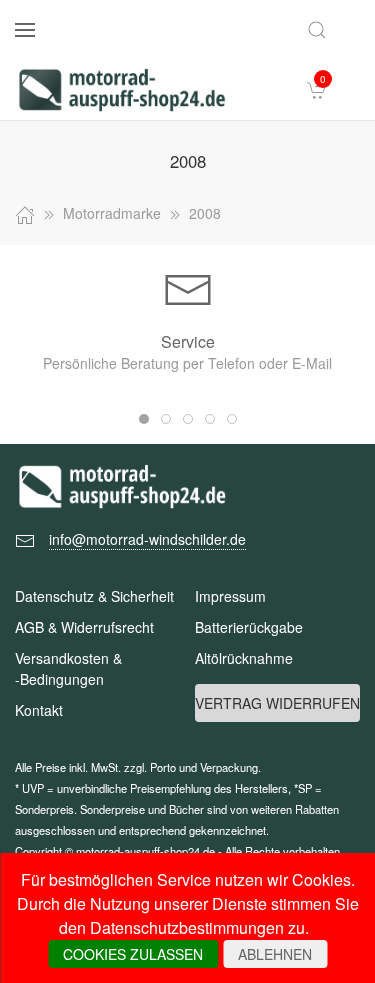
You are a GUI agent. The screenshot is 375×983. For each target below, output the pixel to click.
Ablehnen (275, 954)
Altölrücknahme (244, 658)
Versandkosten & (68, 668)
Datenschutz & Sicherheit (94, 596)
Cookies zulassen (133, 954)
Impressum (230, 596)
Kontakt (39, 710)
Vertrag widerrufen (277, 703)
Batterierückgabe (249, 627)
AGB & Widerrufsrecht (84, 627)
